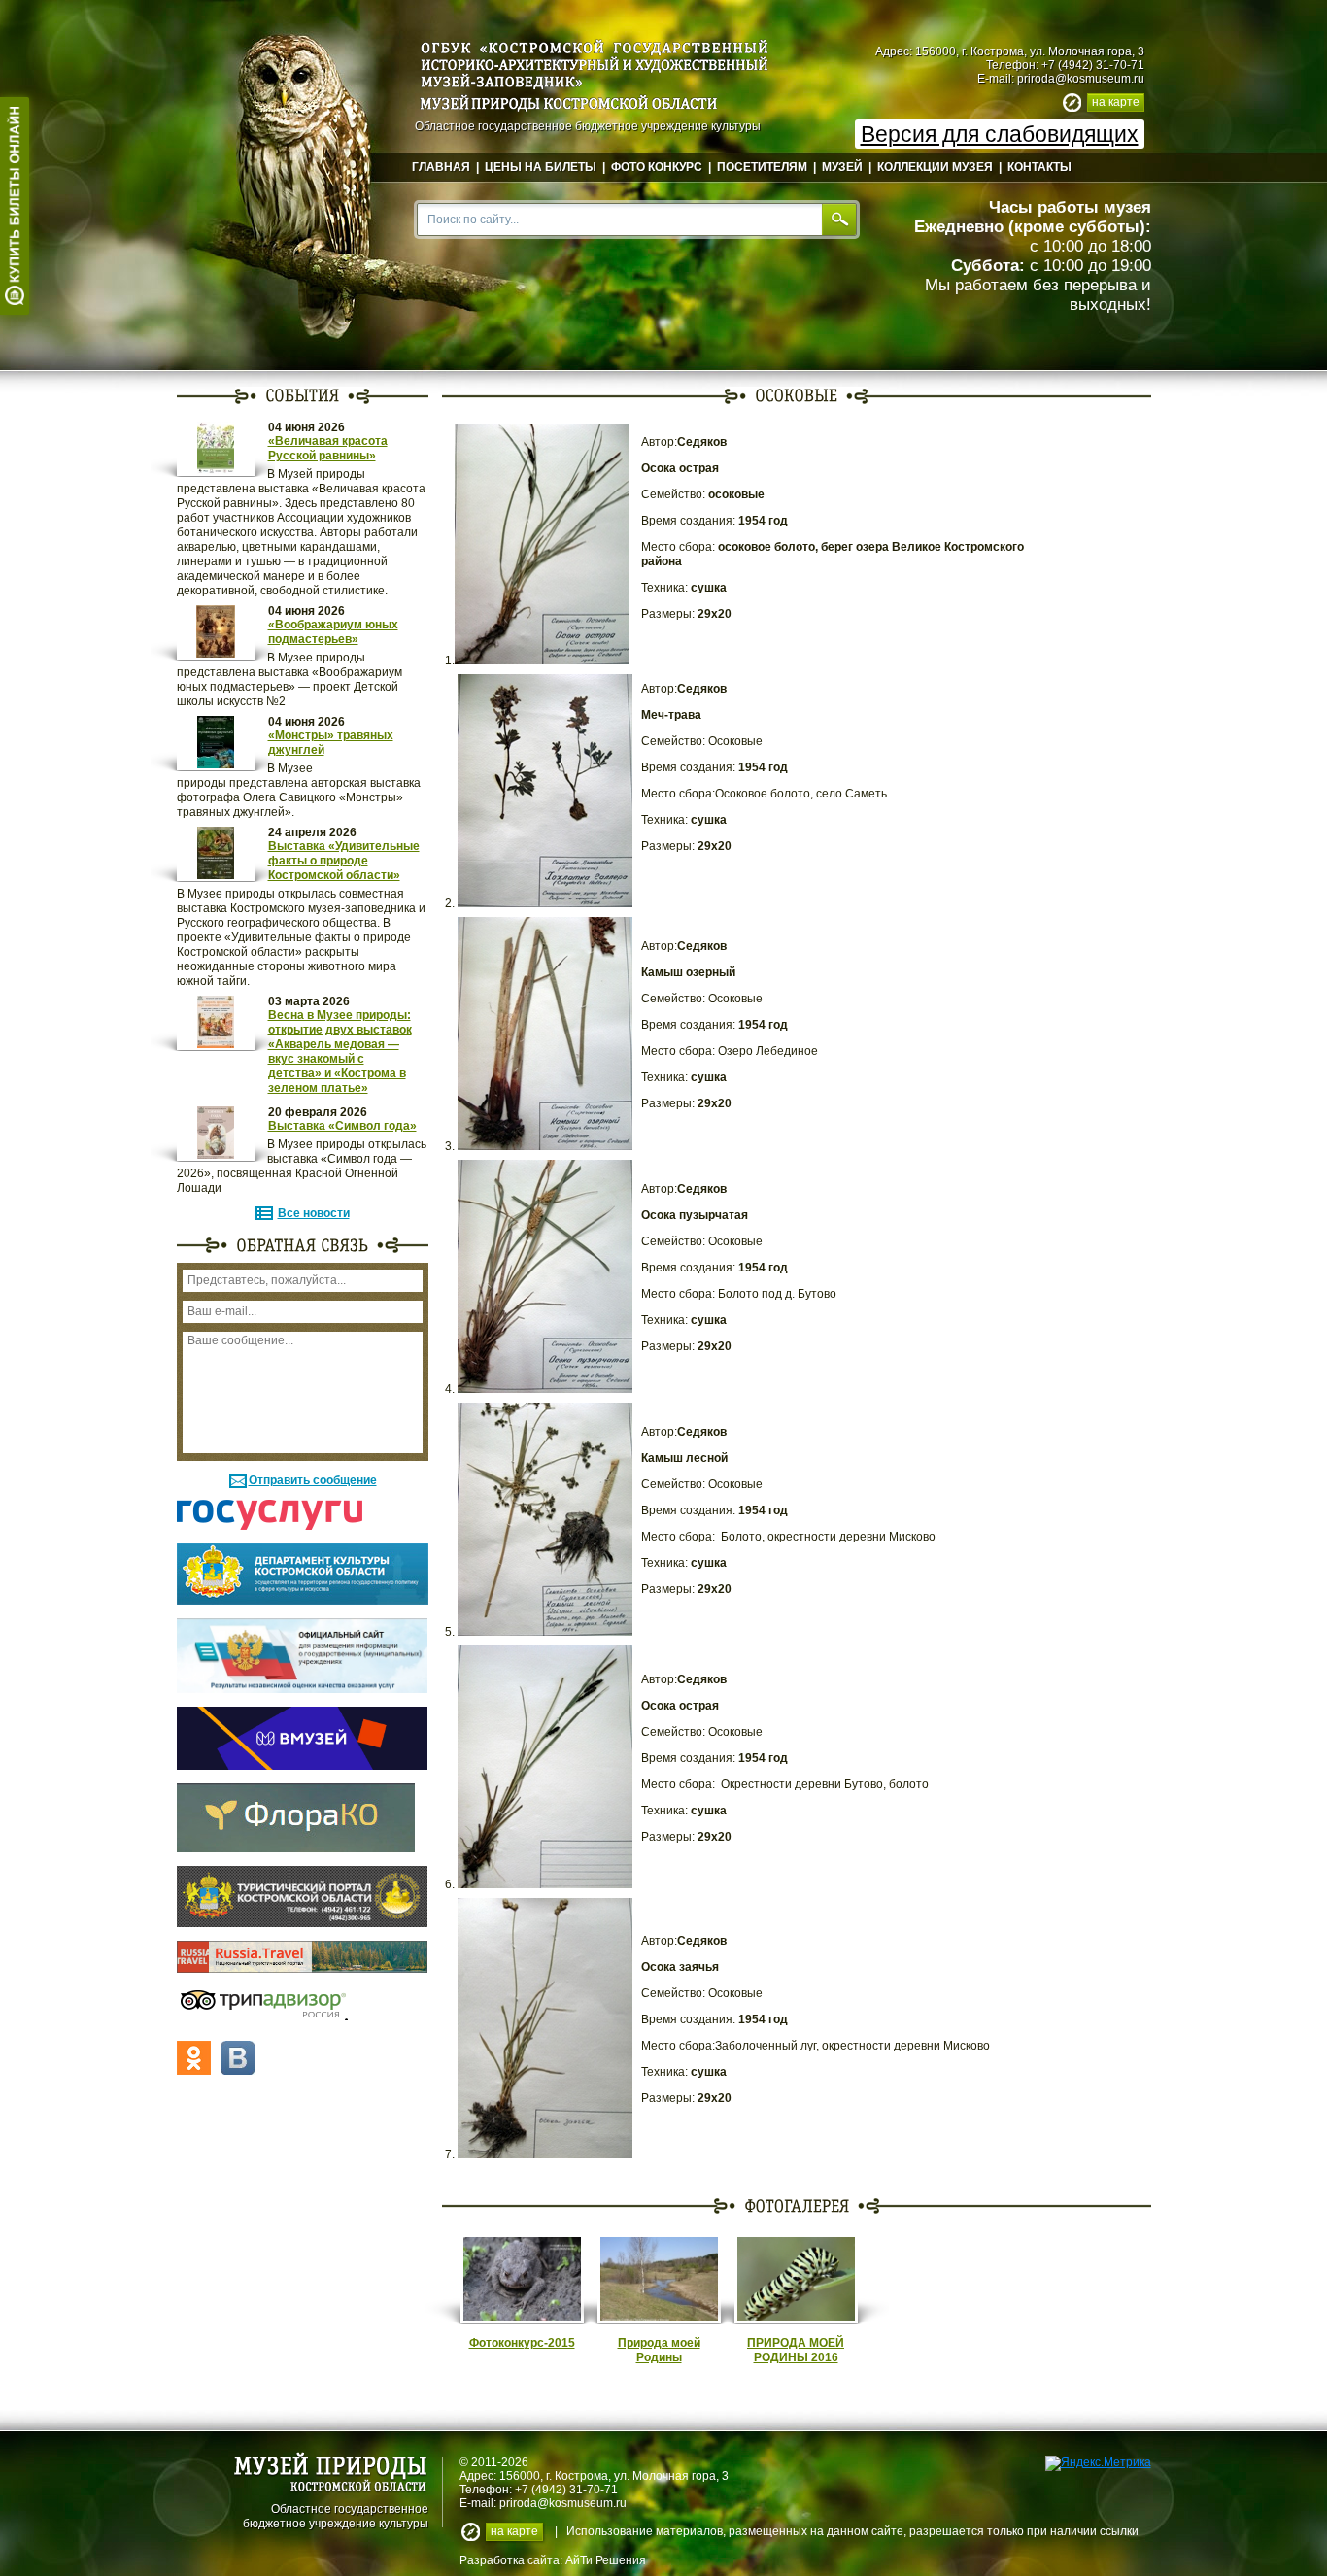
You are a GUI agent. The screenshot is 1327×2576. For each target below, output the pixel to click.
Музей (842, 167)
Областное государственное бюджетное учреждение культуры (336, 2515)
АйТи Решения (606, 2560)
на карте (1116, 102)
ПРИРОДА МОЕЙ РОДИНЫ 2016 (796, 2350)
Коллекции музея (935, 167)
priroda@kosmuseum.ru (1081, 79)
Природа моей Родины (659, 2350)
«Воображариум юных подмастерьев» (333, 632)
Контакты (1039, 167)
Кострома (581, 2476)
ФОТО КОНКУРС (657, 167)
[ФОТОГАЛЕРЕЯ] (797, 2205)
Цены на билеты (541, 167)
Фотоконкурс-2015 (522, 2343)
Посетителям (762, 167)
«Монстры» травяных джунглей (331, 743)
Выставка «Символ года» (342, 1126)
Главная (441, 167)
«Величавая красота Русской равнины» (328, 448)
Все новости (314, 1213)
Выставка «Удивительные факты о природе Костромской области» (344, 861)
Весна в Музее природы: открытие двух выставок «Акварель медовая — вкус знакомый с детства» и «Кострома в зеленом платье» (340, 1051)
